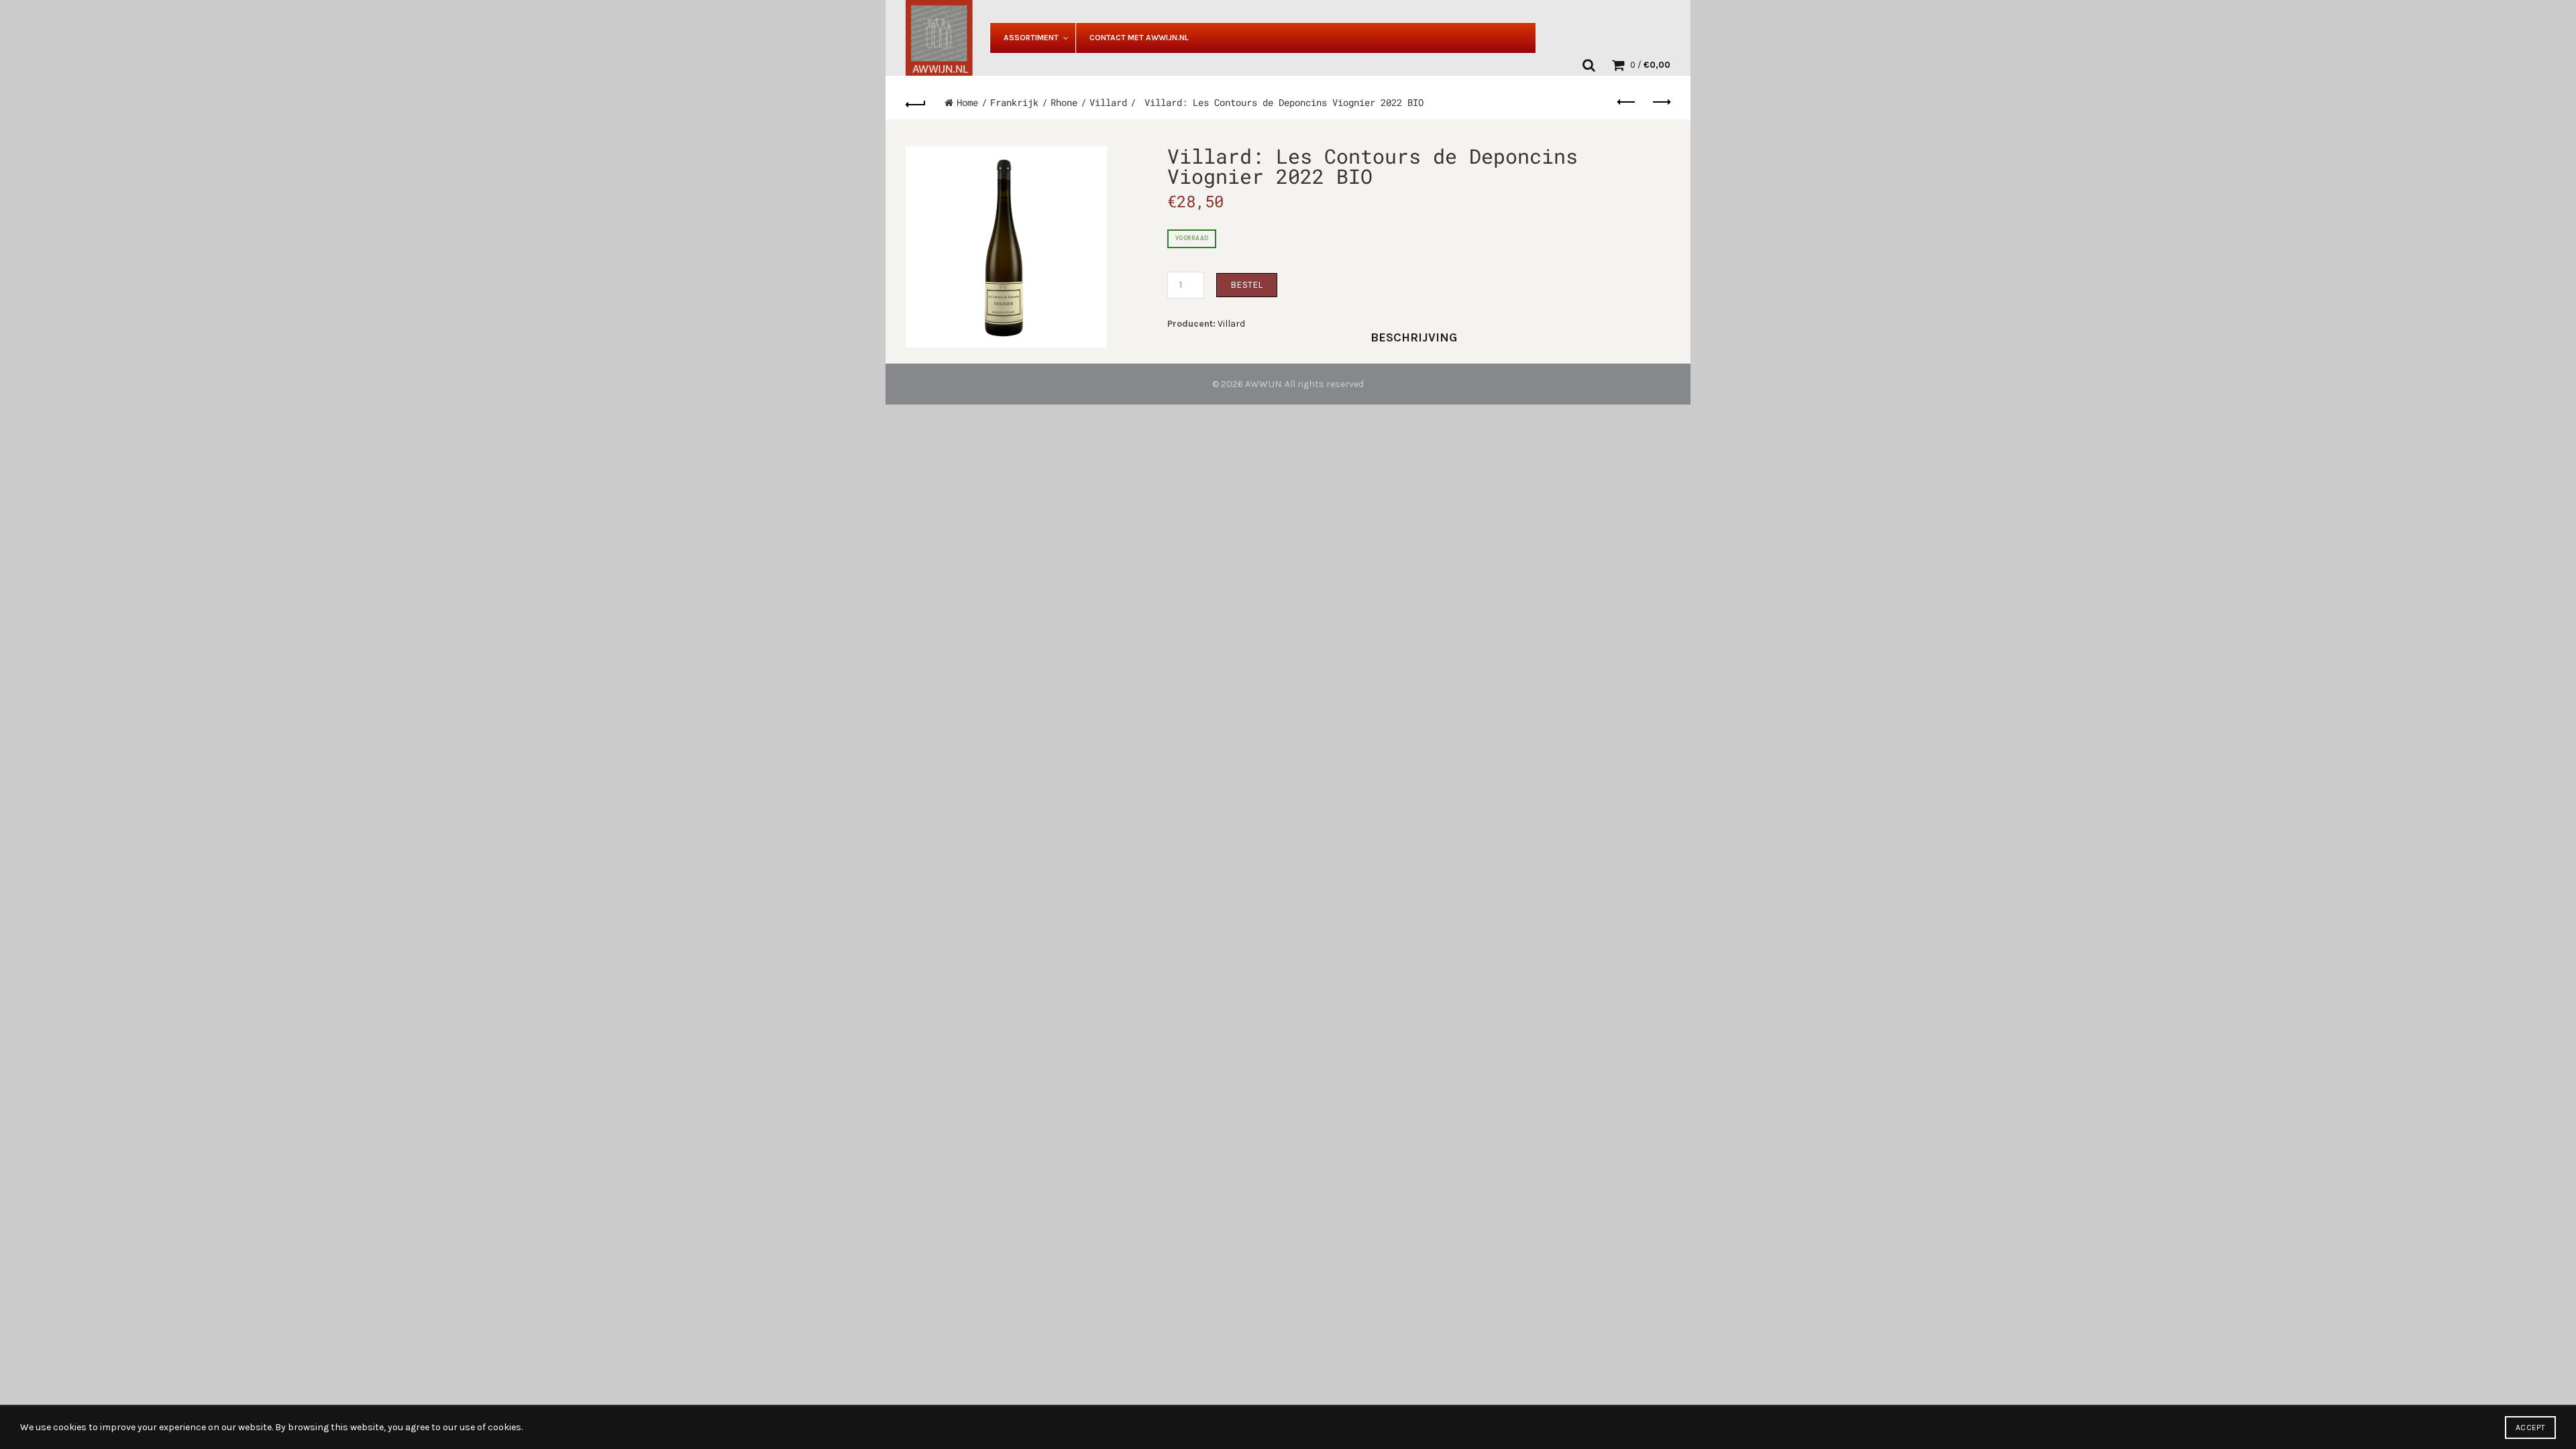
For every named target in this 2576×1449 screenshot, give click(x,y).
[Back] (916, 103)
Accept (2530, 1428)
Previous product (1627, 103)
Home (967, 102)
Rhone (1064, 102)
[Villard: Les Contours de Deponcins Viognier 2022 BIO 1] (1006, 247)
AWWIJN (1263, 384)
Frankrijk (1014, 102)
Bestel (1247, 285)
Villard (1108, 102)
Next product (1660, 103)
